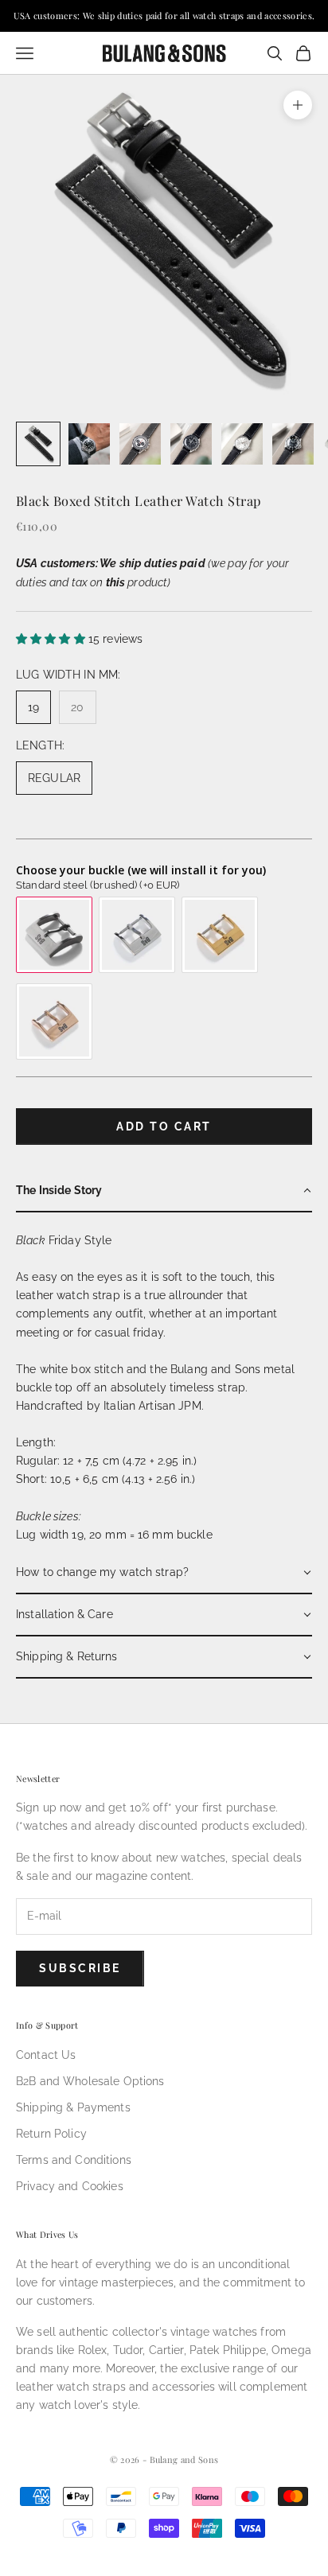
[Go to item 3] (140, 444)
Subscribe (80, 1968)
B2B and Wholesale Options (90, 2081)
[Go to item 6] (293, 444)
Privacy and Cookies (70, 2186)
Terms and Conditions (74, 2160)
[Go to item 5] (242, 444)
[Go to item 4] (191, 444)
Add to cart (164, 1127)
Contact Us (46, 2055)
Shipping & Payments (73, 2107)
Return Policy (51, 2134)
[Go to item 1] (38, 444)
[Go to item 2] (89, 444)
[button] (164, 1191)
